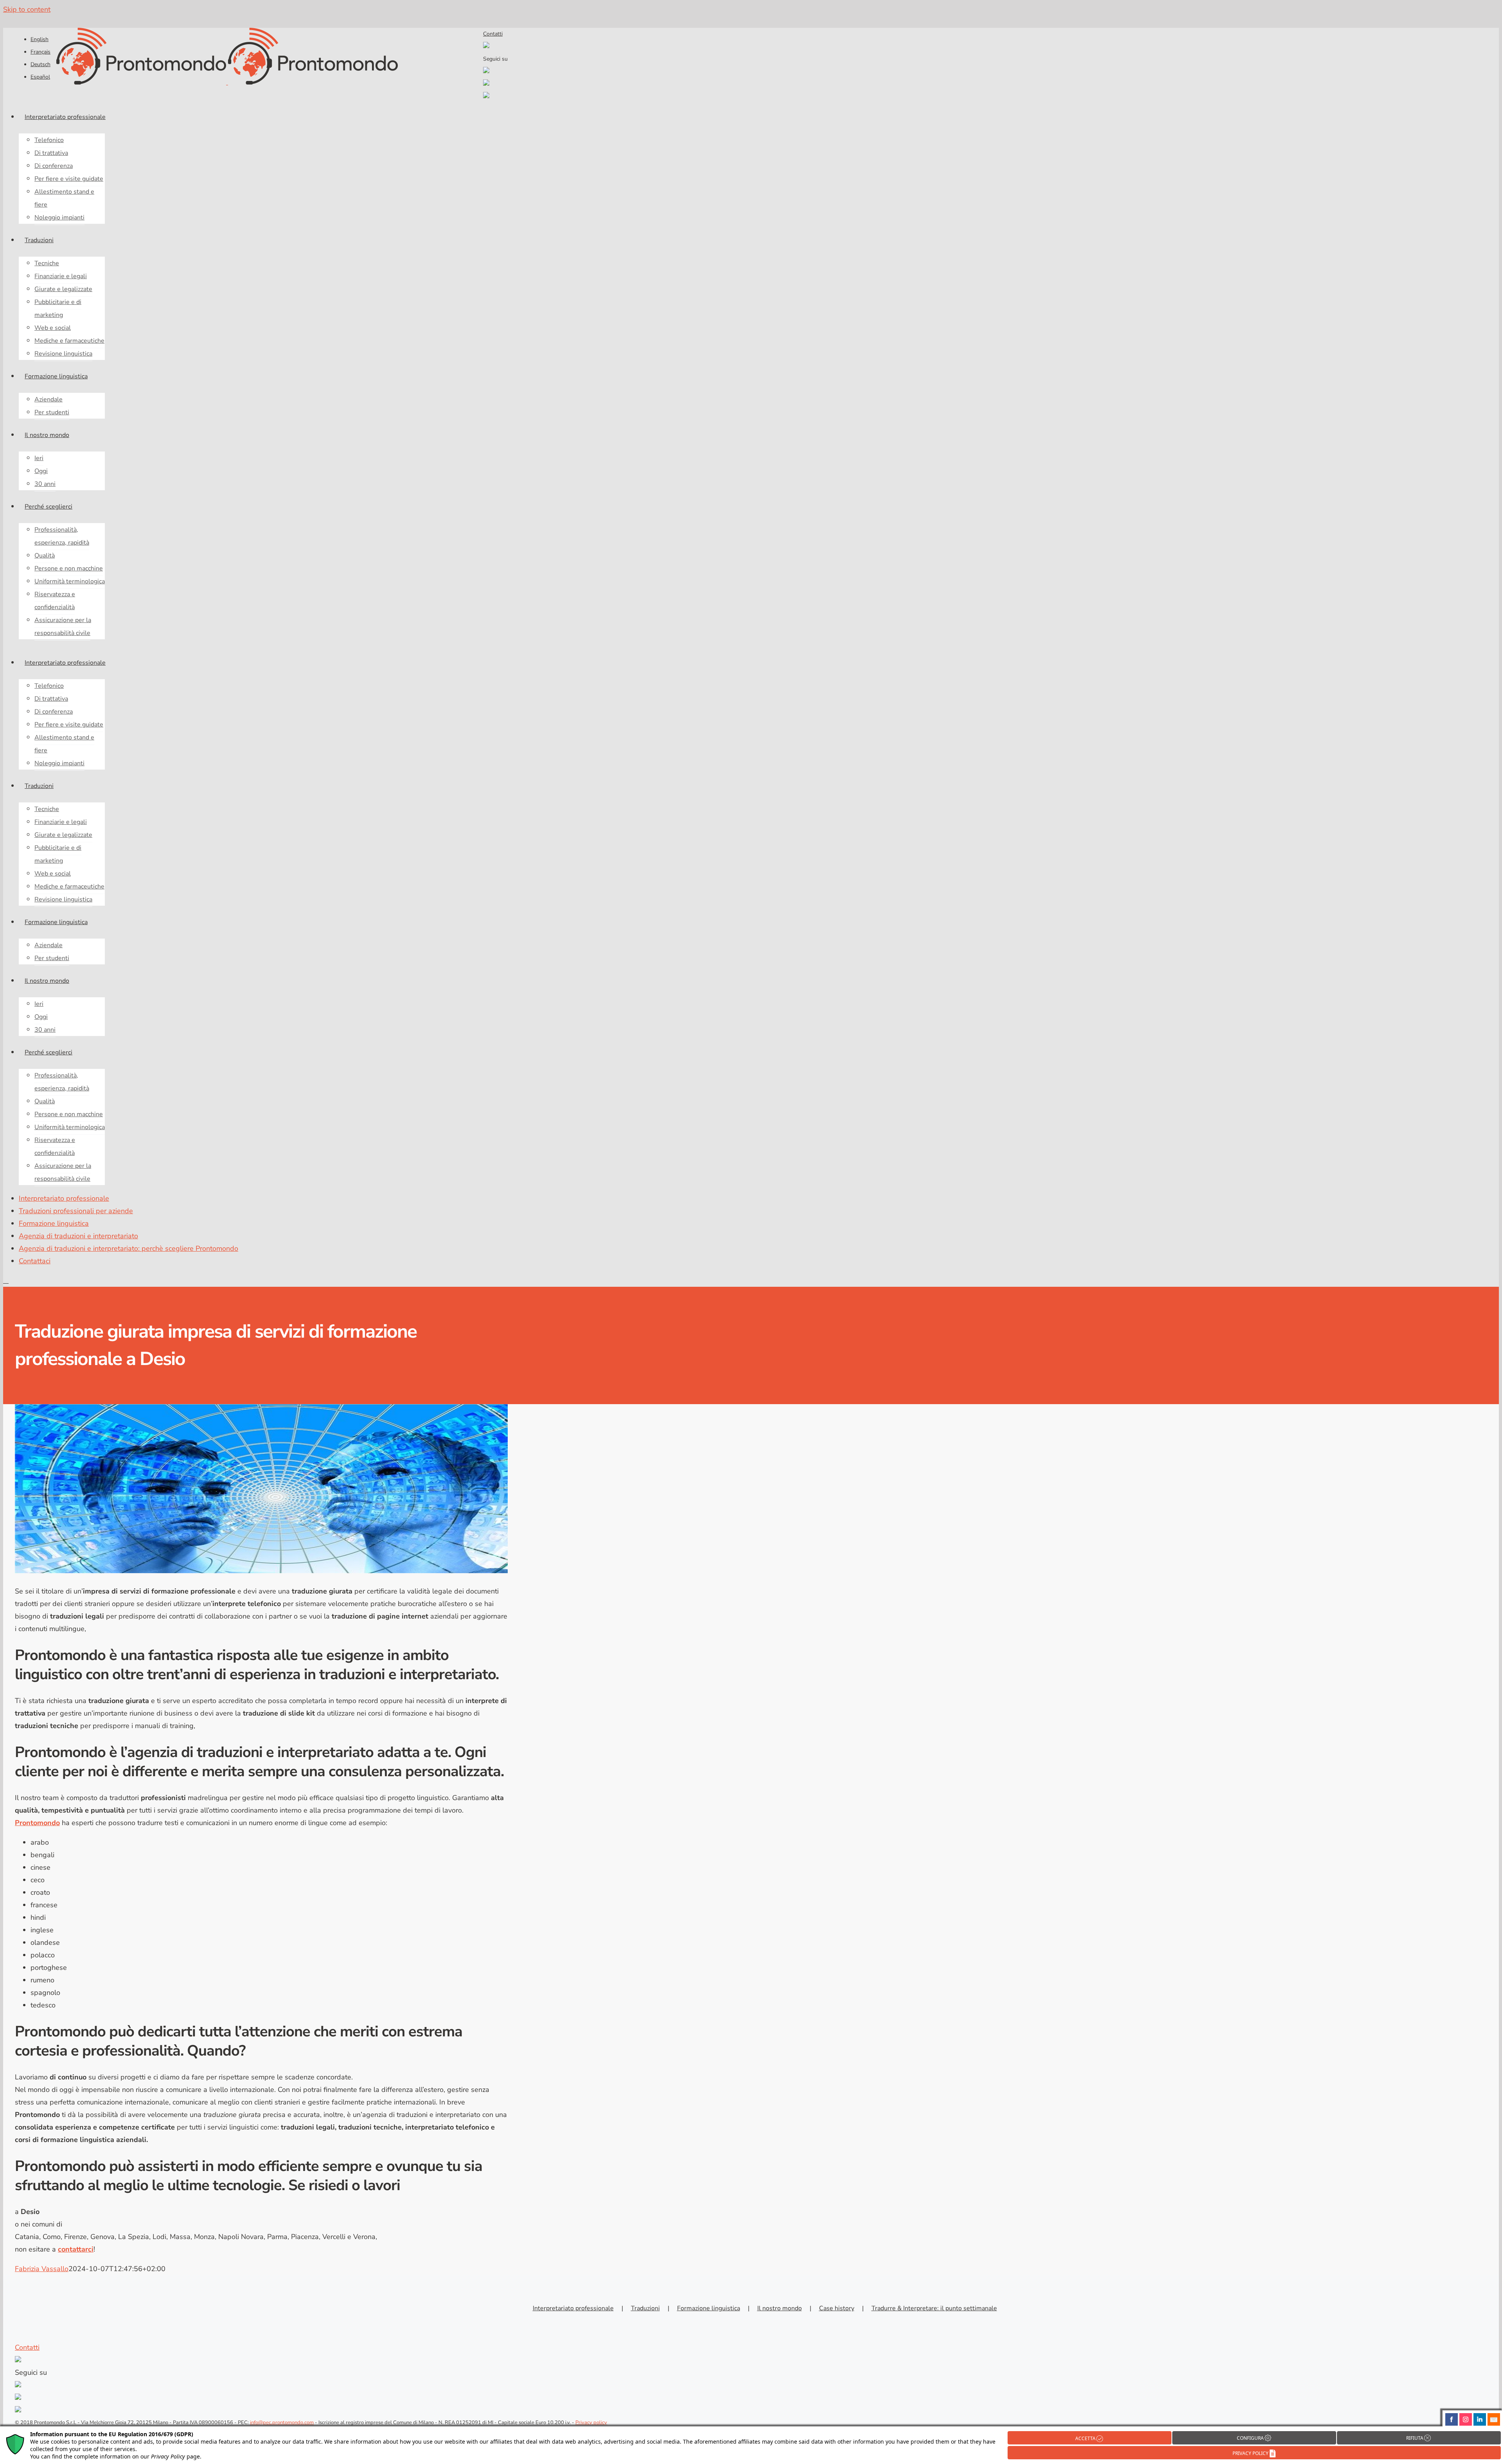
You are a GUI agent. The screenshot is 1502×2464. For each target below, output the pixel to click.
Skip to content (27, 9)
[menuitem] (40, 39)
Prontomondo (37, 1823)
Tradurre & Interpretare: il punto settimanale (934, 2308)
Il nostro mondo (780, 2308)
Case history (837, 2308)
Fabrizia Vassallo (42, 2269)
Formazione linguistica (709, 2308)
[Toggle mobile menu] (6, 1281)
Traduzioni (645, 2308)
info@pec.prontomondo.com (282, 2423)
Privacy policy (591, 2423)
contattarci (76, 2249)
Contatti (493, 34)
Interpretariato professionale (573, 2308)
